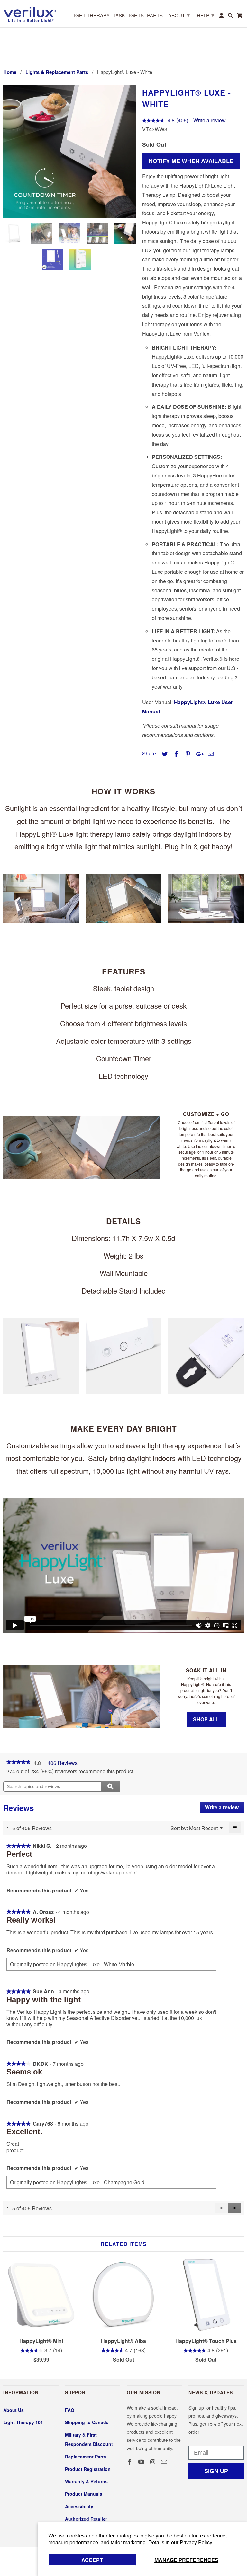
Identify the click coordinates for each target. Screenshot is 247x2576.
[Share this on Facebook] (175, 754)
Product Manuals (84, 2494)
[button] (234, 2208)
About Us (14, 2410)
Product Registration (88, 2469)
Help (206, 15)
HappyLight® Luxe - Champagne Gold (101, 2182)
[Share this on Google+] (198, 754)
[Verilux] (30, 14)
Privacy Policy (196, 2542)
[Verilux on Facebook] (130, 2462)
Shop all (206, 1719)
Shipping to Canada (87, 2422)
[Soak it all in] (82, 1696)
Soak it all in (206, 1670)
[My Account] (222, 17)
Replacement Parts (86, 2457)
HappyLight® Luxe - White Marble (96, 1964)
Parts (155, 16)
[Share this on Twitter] (164, 754)
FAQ (70, 2410)
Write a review (210, 120)
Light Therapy (91, 16)
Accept (92, 2560)
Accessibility (79, 2506)
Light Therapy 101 (23, 2422)
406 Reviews (64, 1763)
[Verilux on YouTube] (142, 2462)
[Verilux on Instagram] (153, 2462)
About (179, 15)
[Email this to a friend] (210, 754)
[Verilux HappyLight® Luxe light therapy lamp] (71, 152)
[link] (18, 1763)
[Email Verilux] (165, 2462)
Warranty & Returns (86, 2481)
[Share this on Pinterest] (187, 754)
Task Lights (128, 16)
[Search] (231, 17)
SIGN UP (216, 2471)
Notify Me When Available (191, 161)
